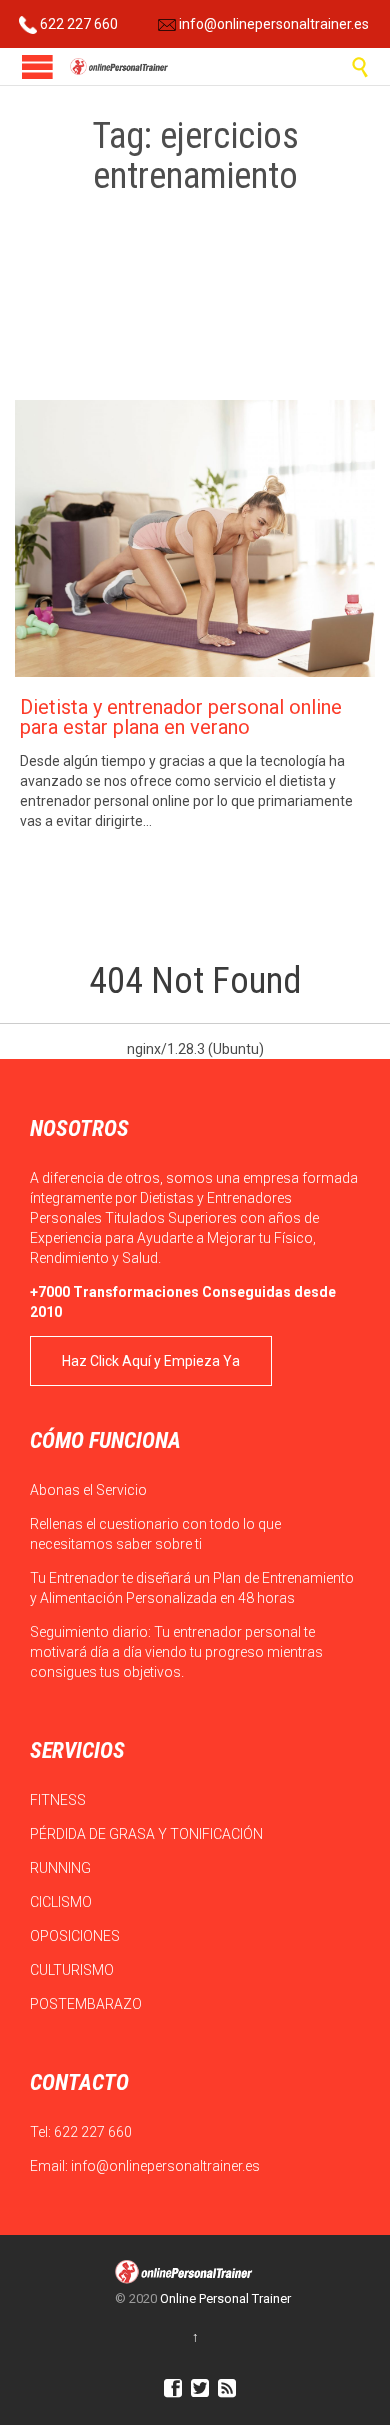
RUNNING (62, 1868)
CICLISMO (62, 1902)
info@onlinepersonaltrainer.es (272, 24)
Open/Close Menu (37, 66)
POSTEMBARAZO (87, 2004)
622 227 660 (77, 24)
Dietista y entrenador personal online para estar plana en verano (181, 717)
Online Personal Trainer (225, 2298)
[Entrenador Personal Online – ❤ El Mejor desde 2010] (120, 66)
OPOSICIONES (76, 1936)
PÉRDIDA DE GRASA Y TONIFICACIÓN (148, 1834)
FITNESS (59, 1800)
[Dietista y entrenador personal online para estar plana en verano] (195, 538)
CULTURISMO (73, 1970)
